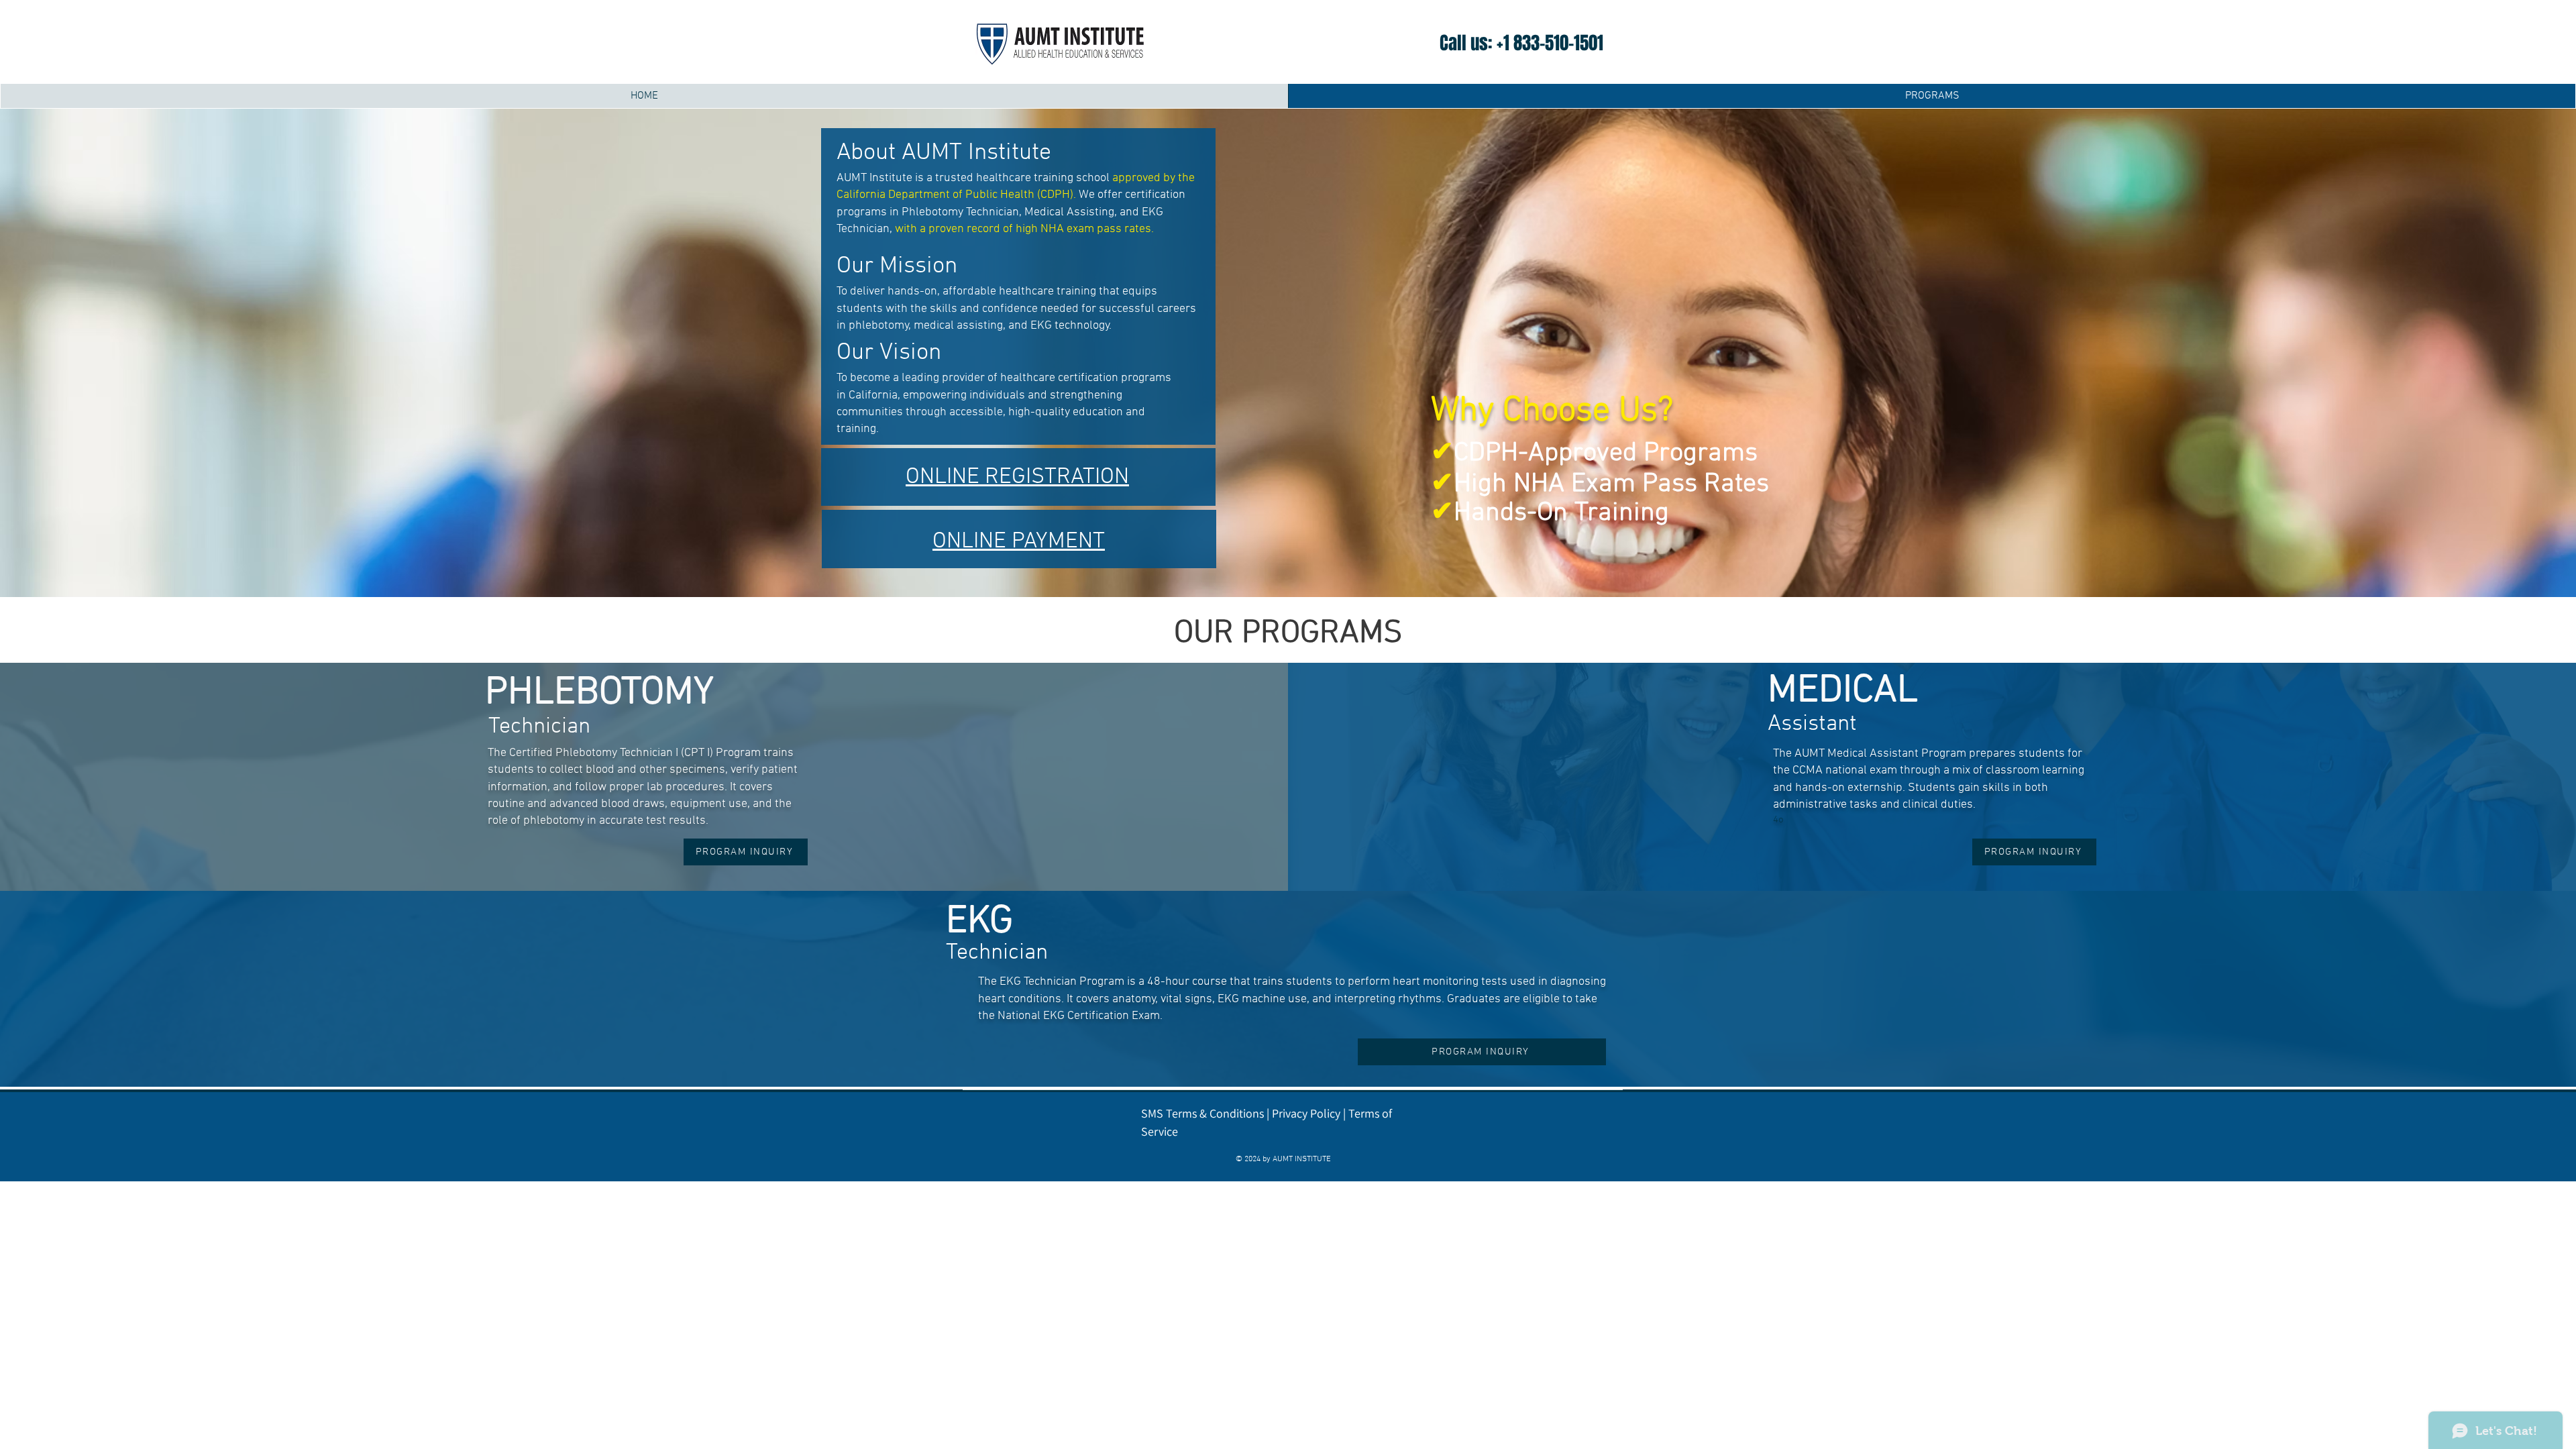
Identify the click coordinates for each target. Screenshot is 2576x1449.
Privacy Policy (1306, 1113)
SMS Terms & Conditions (1202, 1113)
